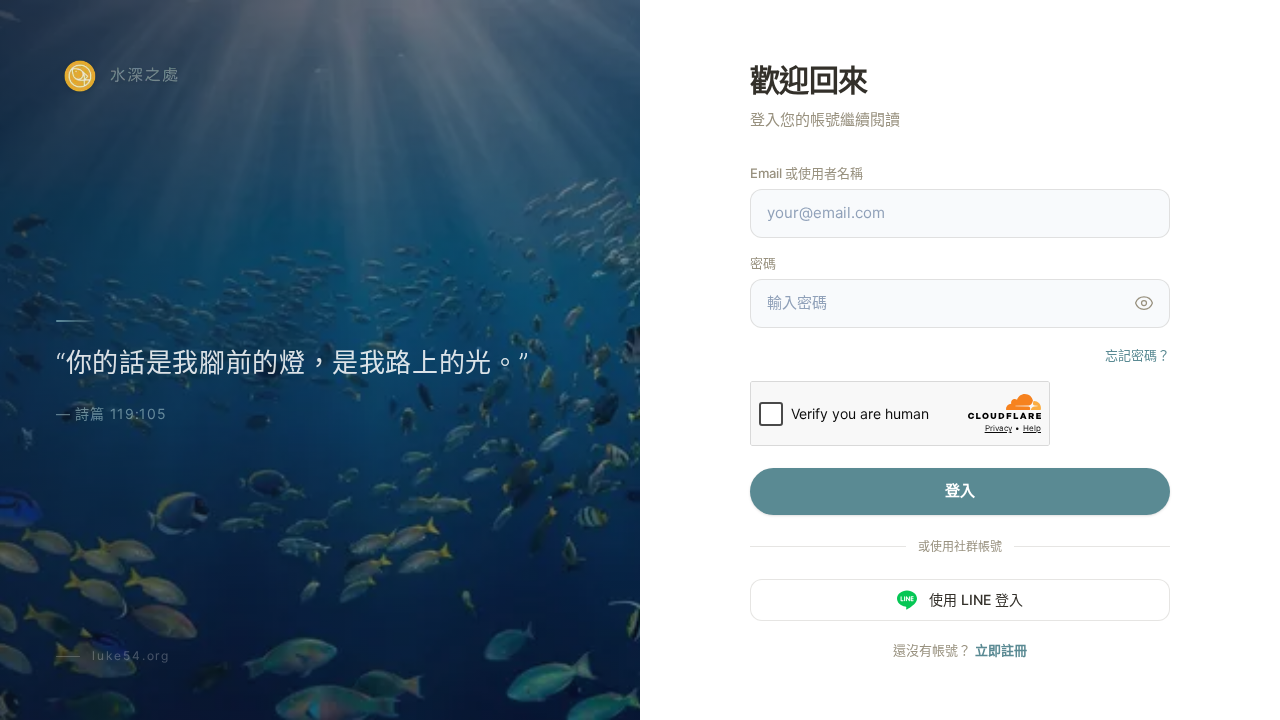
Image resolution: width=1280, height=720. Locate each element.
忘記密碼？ (1137, 355)
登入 (960, 490)
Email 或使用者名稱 (806, 173)
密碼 (763, 263)
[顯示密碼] (1144, 303)
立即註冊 (1001, 650)
